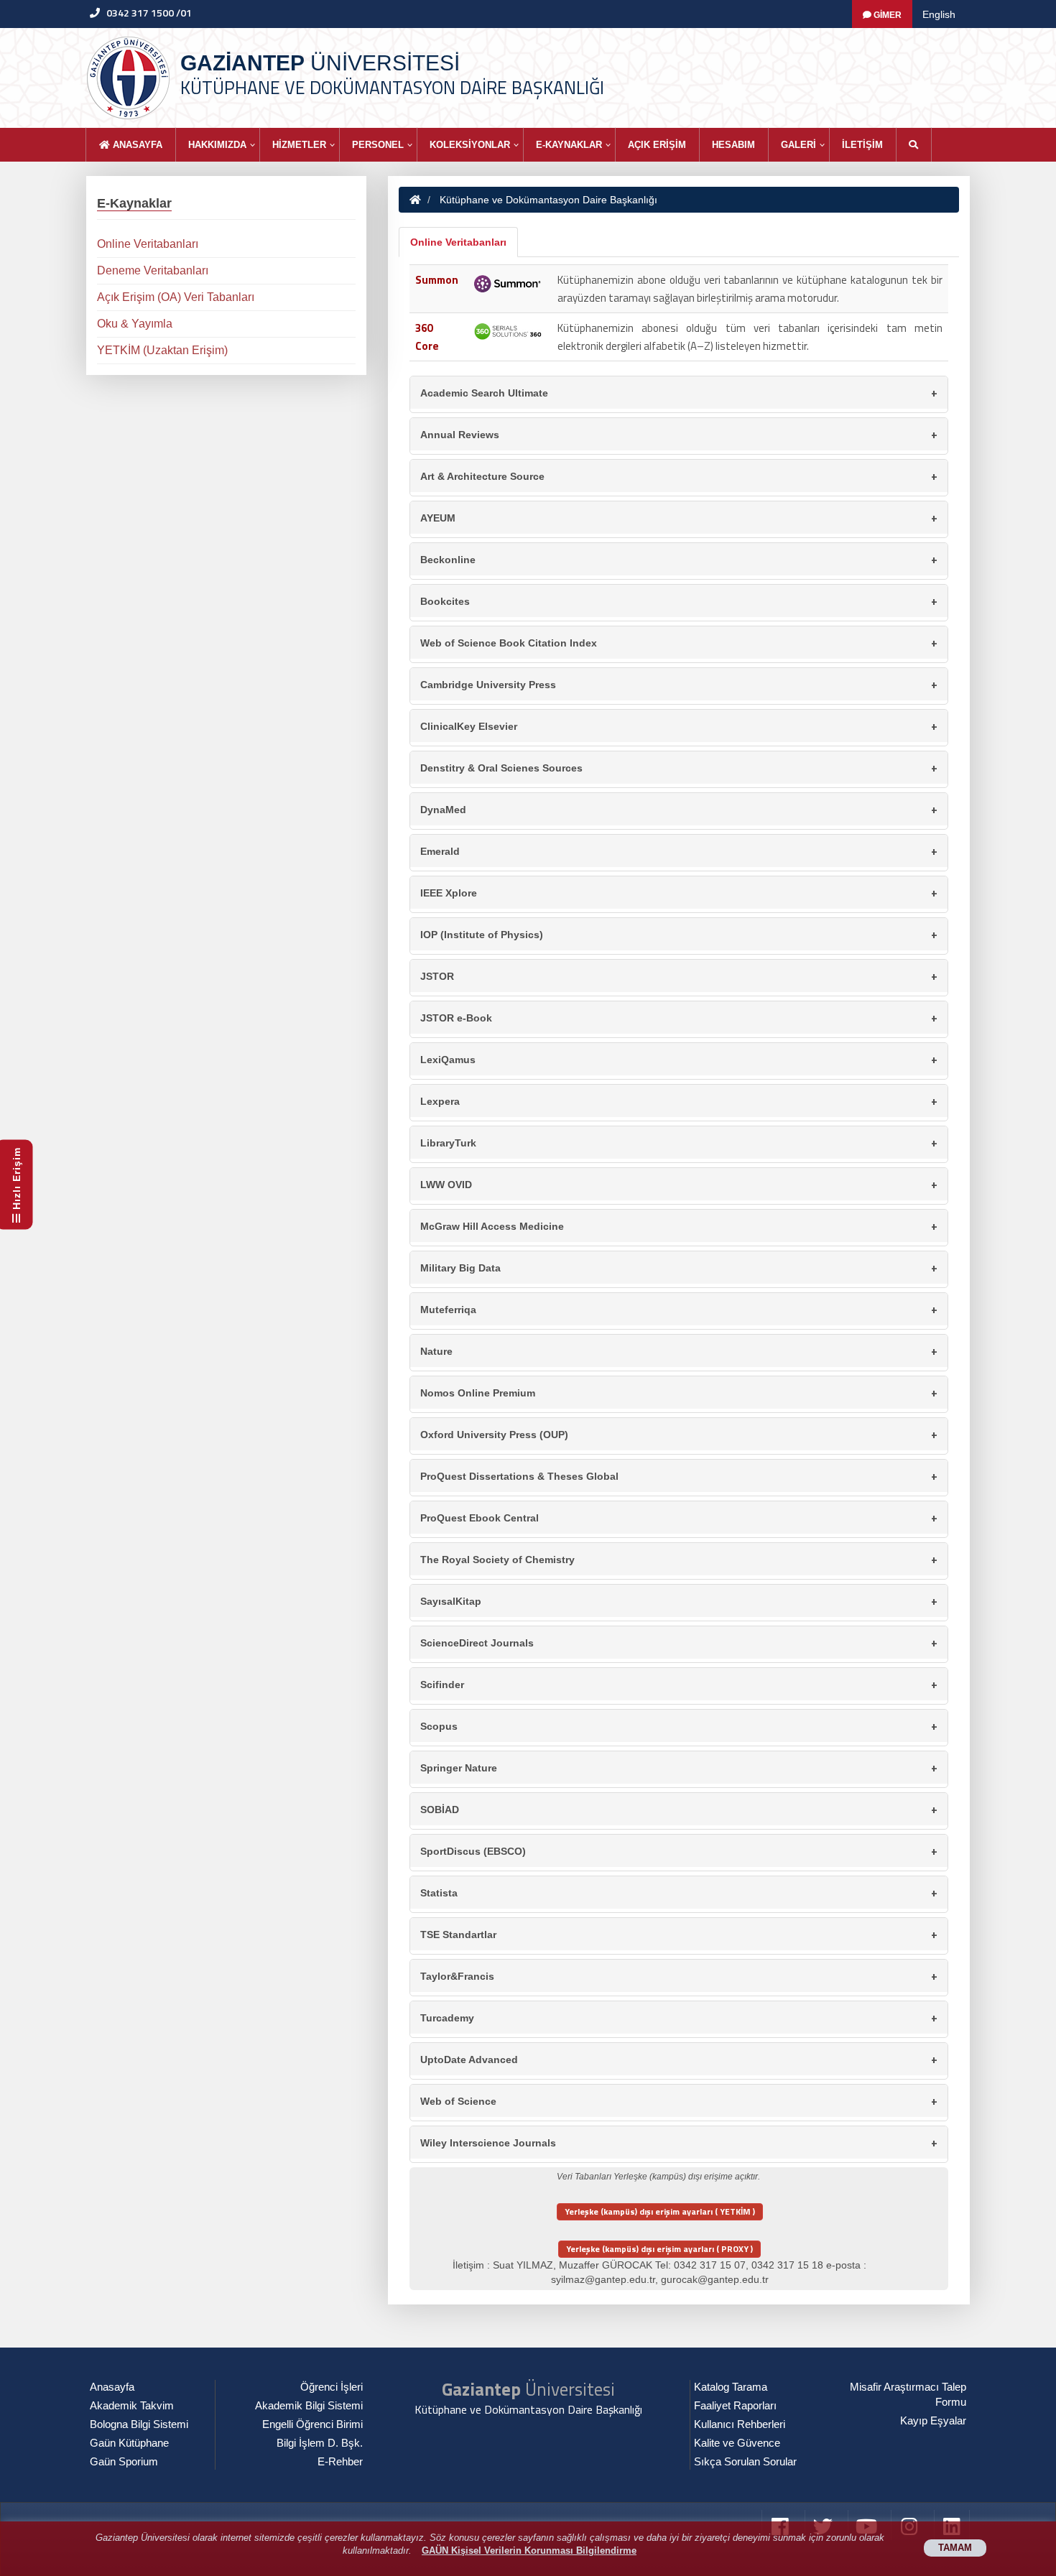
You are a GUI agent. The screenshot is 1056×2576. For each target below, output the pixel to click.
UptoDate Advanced (679, 2059)
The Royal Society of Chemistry (679, 1559)
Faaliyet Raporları (735, 2406)
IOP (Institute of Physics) (679, 934)
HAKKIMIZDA (217, 145)
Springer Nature (679, 1767)
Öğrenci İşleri (332, 2387)
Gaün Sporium (124, 2462)
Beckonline (679, 559)
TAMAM (955, 2548)
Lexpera (679, 1101)
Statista (679, 1892)
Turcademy (679, 2017)
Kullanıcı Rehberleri (740, 2424)
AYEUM (679, 518)
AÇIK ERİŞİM (657, 145)
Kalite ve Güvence (737, 2443)
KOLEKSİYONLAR (470, 145)
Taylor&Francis (679, 1976)
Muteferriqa (679, 1309)
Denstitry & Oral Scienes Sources (679, 768)
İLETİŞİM (862, 145)
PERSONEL (378, 145)
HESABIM (733, 145)
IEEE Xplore (679, 893)
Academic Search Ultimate (679, 393)
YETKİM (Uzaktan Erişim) (162, 350)
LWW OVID (679, 1184)
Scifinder (679, 1684)
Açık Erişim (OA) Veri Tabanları (176, 297)
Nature (679, 1351)
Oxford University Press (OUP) (679, 1434)
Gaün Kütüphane (129, 2443)
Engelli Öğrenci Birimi (312, 2424)
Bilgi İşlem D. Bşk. (320, 2443)
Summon (437, 280)
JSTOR (679, 976)
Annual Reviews (679, 434)
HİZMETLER (299, 145)
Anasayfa (136, 145)
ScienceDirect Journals (679, 1643)
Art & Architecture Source (679, 476)
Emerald (679, 851)
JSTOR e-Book (679, 1018)
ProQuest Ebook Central (679, 1518)
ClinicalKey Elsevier (679, 726)
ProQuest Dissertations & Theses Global (679, 1476)
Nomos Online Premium (679, 1393)
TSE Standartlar (679, 1934)
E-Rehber (340, 2462)
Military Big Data (679, 1268)
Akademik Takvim (132, 2406)
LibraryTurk (679, 1143)
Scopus (679, 1726)
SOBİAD (679, 1809)
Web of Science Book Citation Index (679, 643)
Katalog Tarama (731, 2387)
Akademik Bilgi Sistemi (309, 2406)
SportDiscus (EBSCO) (679, 1851)
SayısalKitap (679, 1601)
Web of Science (679, 2101)
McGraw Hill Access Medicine (679, 1226)
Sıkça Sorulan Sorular (745, 2462)
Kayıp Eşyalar (933, 2421)
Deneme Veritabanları (153, 270)
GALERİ (798, 145)
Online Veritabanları (458, 242)
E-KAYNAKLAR (569, 145)
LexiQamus (679, 1059)
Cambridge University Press (679, 684)
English (939, 14)
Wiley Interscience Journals (679, 2142)
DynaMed (679, 809)
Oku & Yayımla (135, 324)
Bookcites (679, 601)
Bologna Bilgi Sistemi (139, 2424)
